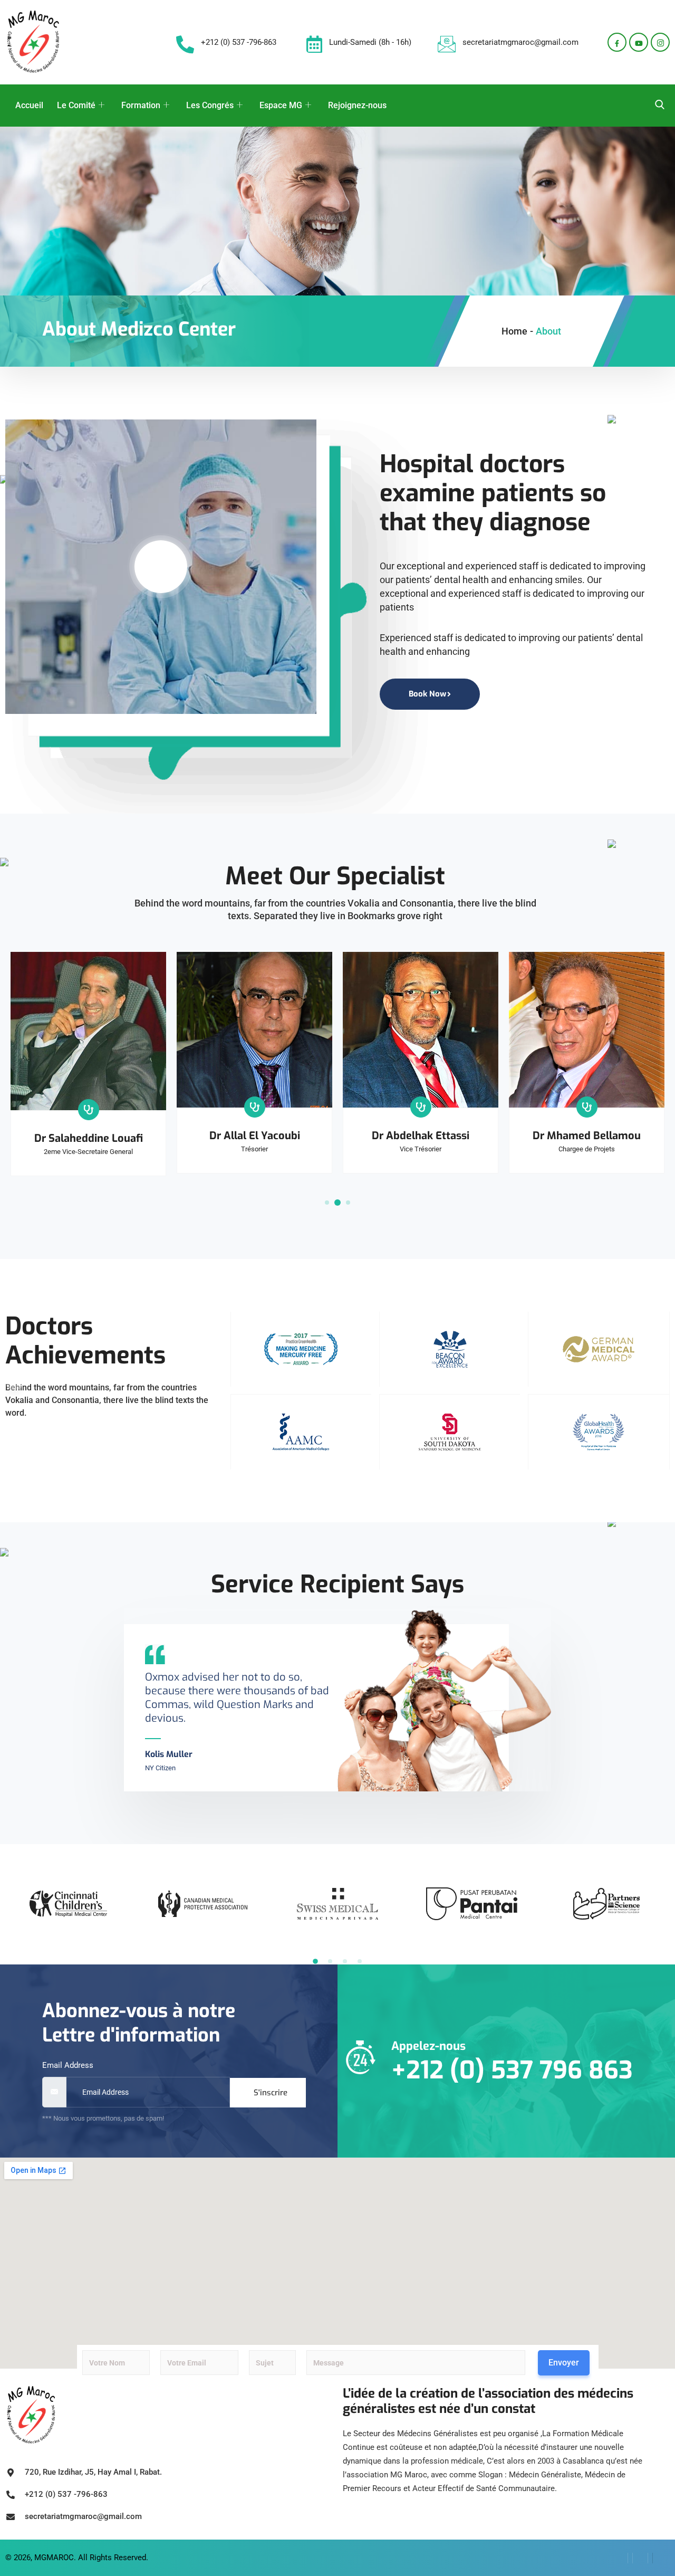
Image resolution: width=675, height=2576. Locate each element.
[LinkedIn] (640, 2558)
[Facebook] (617, 42)
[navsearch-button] (660, 106)
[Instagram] (660, 42)
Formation (141, 105)
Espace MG (281, 105)
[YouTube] (660, 2558)
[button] (315, 1961)
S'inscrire (271, 2093)
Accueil (29, 105)
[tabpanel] (88, 1064)
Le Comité (76, 105)
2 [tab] (337, 1203)
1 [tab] (327, 1203)
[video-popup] (161, 567)
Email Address (68, 2065)
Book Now (427, 694)
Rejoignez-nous (357, 105)
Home (514, 331)
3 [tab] (348, 1203)
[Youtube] (639, 42)
